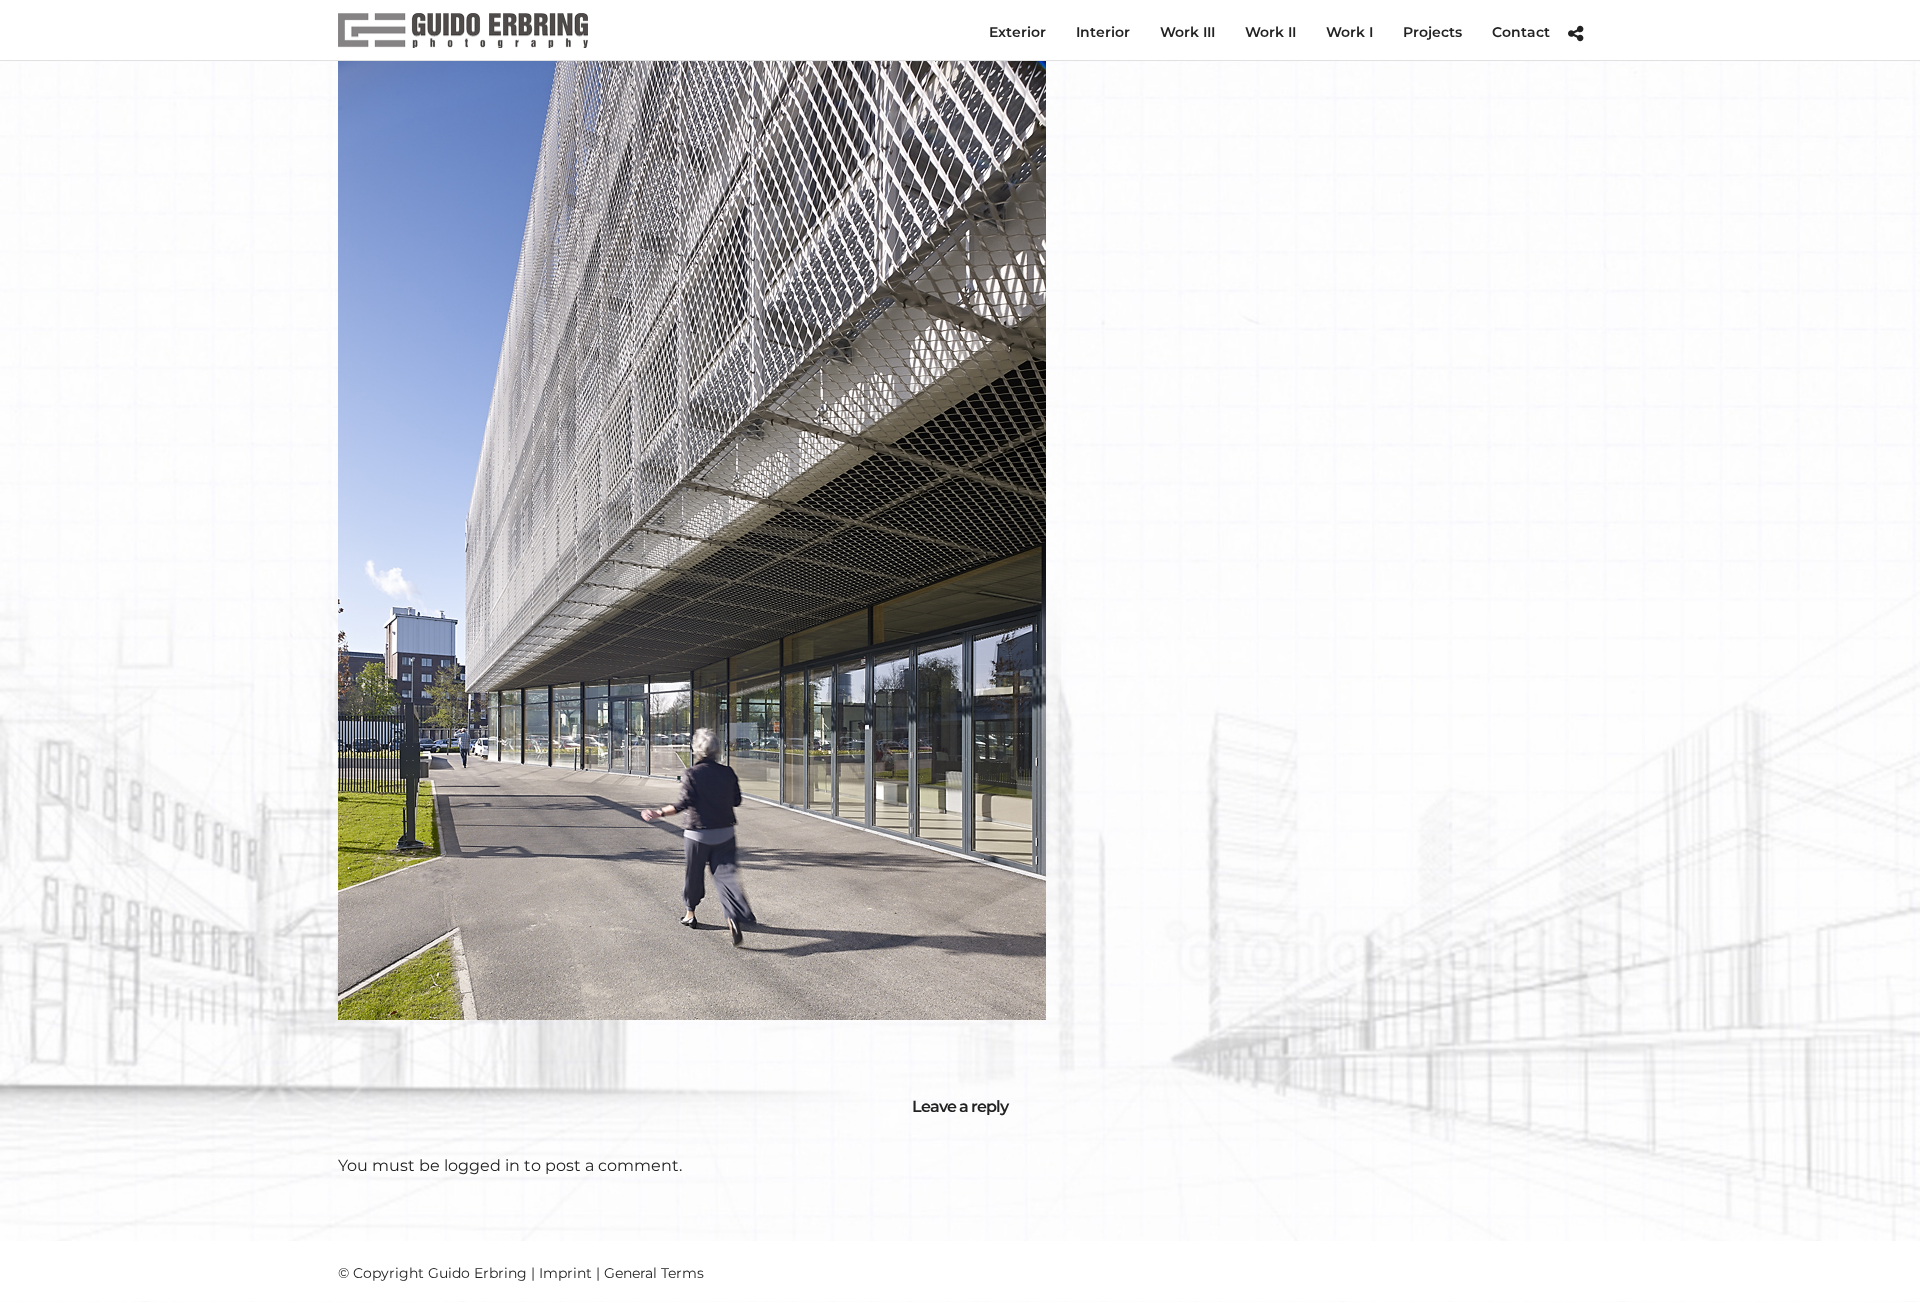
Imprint (565, 1273)
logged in (482, 1165)
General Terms (654, 1273)
